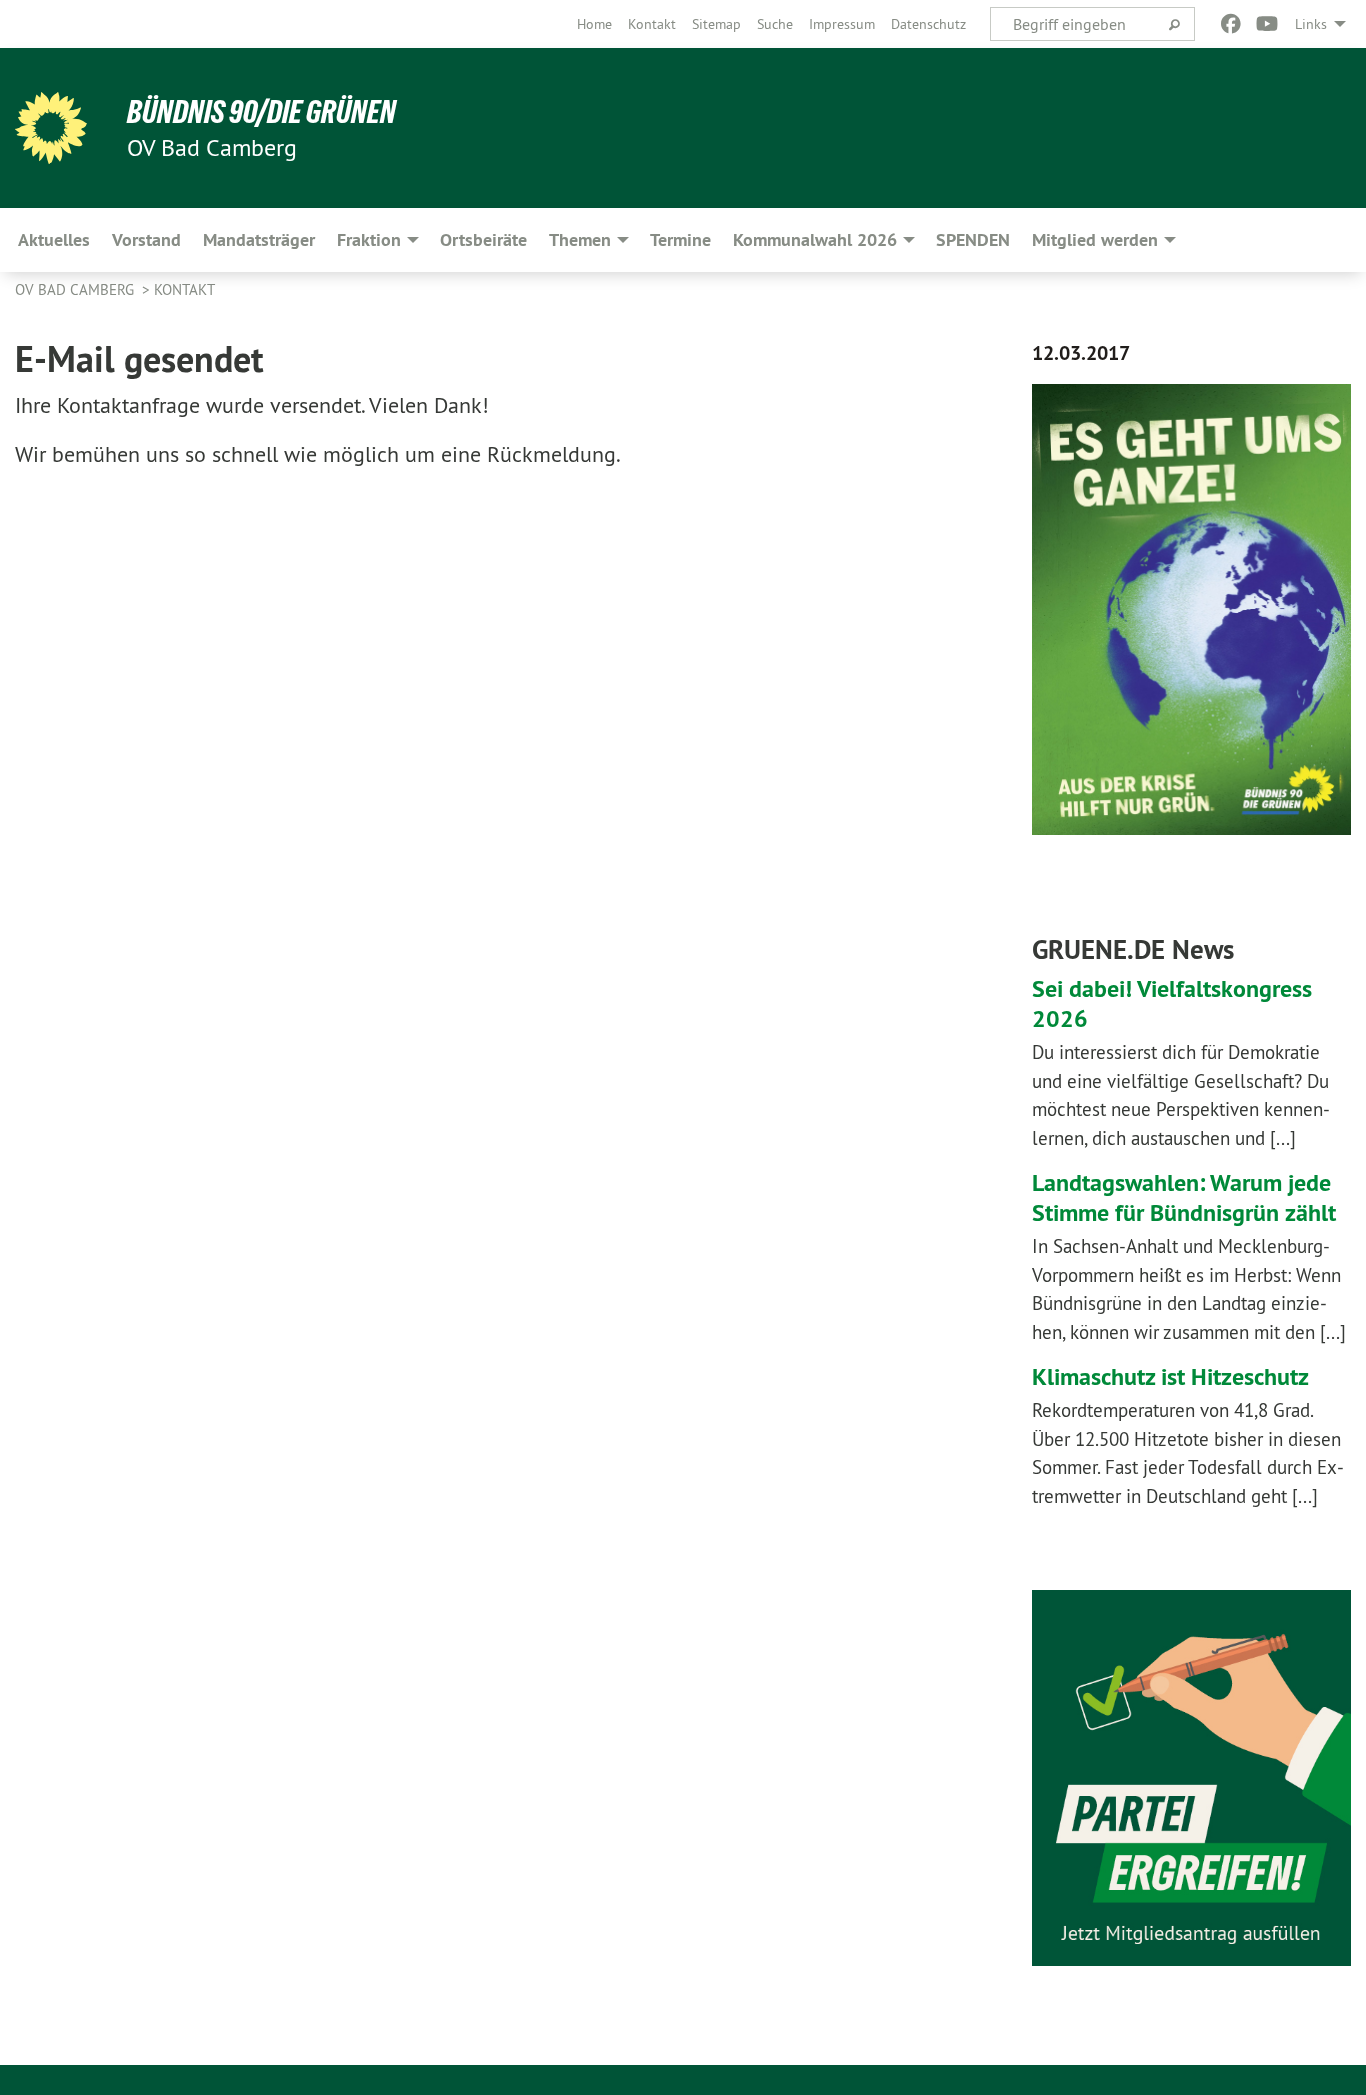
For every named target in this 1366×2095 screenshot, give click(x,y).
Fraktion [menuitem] (369, 239)
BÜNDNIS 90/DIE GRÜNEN (261, 112)
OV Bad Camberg (76, 289)
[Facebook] (1230, 24)
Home (594, 24)
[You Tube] (1267, 24)
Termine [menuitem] (680, 239)
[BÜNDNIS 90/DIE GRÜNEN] (51, 128)
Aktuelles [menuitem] (54, 239)
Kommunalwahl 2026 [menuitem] (815, 239)
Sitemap (716, 24)
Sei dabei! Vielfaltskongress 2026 (1172, 1003)
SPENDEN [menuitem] (973, 239)
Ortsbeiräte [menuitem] (483, 239)
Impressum (842, 24)
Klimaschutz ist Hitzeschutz (1170, 1376)
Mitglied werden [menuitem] (1095, 239)
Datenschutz (928, 24)
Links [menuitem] (1311, 24)
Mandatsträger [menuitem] (259, 239)
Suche (775, 24)
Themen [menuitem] (580, 239)
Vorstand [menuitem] (146, 239)
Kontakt (652, 24)
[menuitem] (594, 24)
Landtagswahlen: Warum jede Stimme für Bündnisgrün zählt (1184, 1197)
